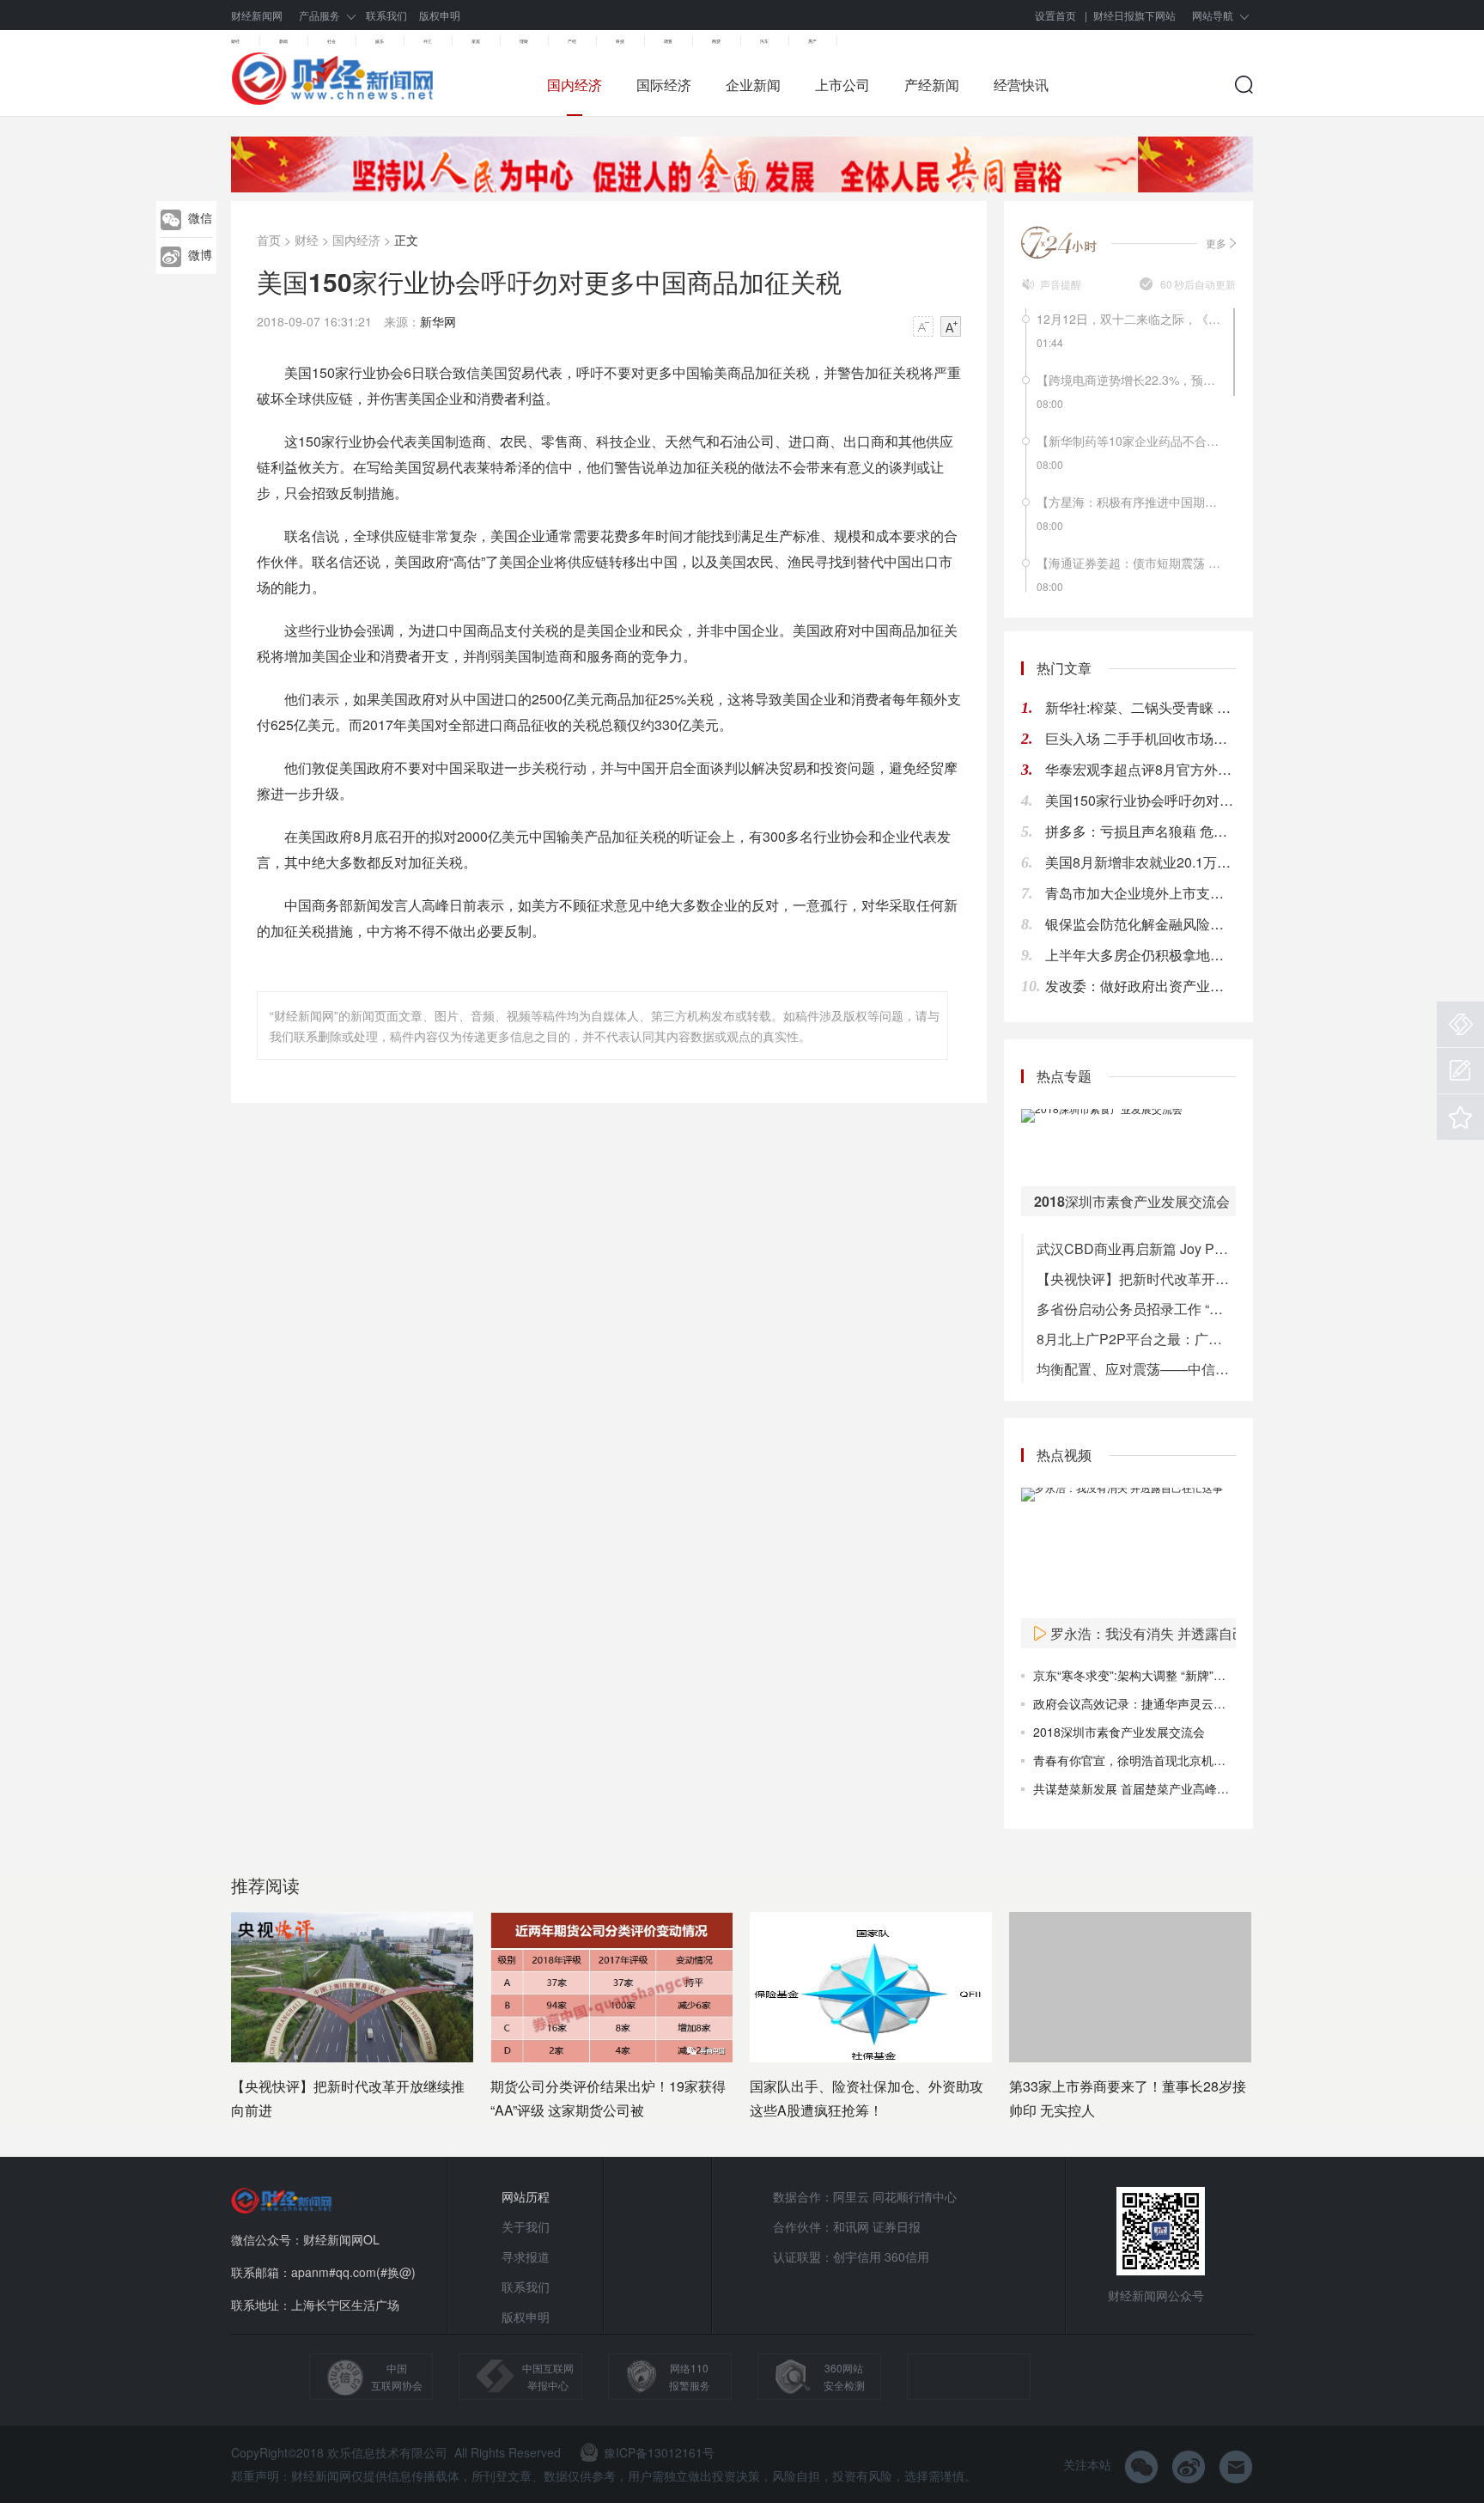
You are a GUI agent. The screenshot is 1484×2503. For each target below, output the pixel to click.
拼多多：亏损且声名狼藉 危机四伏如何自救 (1140, 831)
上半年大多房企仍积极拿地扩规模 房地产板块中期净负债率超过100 (1140, 955)
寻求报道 (526, 2256)
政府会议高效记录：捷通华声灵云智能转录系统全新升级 (1183, 1703)
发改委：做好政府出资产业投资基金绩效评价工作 (1140, 986)
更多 (1216, 243)
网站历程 (526, 2196)
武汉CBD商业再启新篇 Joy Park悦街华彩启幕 (1136, 1248)
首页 (269, 240)
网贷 (716, 41)
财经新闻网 (257, 15)
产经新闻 (932, 85)
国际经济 (664, 85)
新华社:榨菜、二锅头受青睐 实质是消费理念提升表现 (1140, 707)
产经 (572, 41)
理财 (524, 41)
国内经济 (575, 85)
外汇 (428, 41)
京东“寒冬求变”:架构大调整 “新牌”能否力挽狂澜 (1159, 1675)
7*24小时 (1060, 242)
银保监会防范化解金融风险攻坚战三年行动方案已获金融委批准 (1140, 924)
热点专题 (1064, 1076)
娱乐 (380, 41)
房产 (812, 41)
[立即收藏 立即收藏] (1460, 1117)
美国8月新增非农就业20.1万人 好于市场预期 (1140, 862)
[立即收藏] (1460, 1117)
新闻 (283, 41)
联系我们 (386, 15)
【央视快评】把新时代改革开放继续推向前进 (1136, 1279)
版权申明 (440, 15)
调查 (668, 41)
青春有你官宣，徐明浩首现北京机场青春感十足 (1159, 1760)
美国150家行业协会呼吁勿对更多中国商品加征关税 (1140, 800)
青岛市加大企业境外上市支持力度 (1140, 893)
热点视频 (1064, 1455)
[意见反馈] (1460, 1071)
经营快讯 (1021, 85)
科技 (620, 41)
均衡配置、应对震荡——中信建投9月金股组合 (1136, 1369)
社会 (331, 41)
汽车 (764, 41)
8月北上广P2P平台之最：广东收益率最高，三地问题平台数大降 (1136, 1339)
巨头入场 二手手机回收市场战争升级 (1140, 738)
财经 (235, 41)
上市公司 (842, 85)
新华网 (438, 321)
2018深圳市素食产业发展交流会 (1119, 1732)
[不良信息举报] (1460, 1024)
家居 (476, 41)
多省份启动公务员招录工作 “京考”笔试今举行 (1136, 1309)
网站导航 (1213, 15)
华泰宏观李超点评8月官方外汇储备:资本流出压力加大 (1140, 769)
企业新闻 (753, 85)
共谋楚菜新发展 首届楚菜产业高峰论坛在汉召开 (1161, 1788)
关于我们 (526, 2226)
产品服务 (319, 15)
